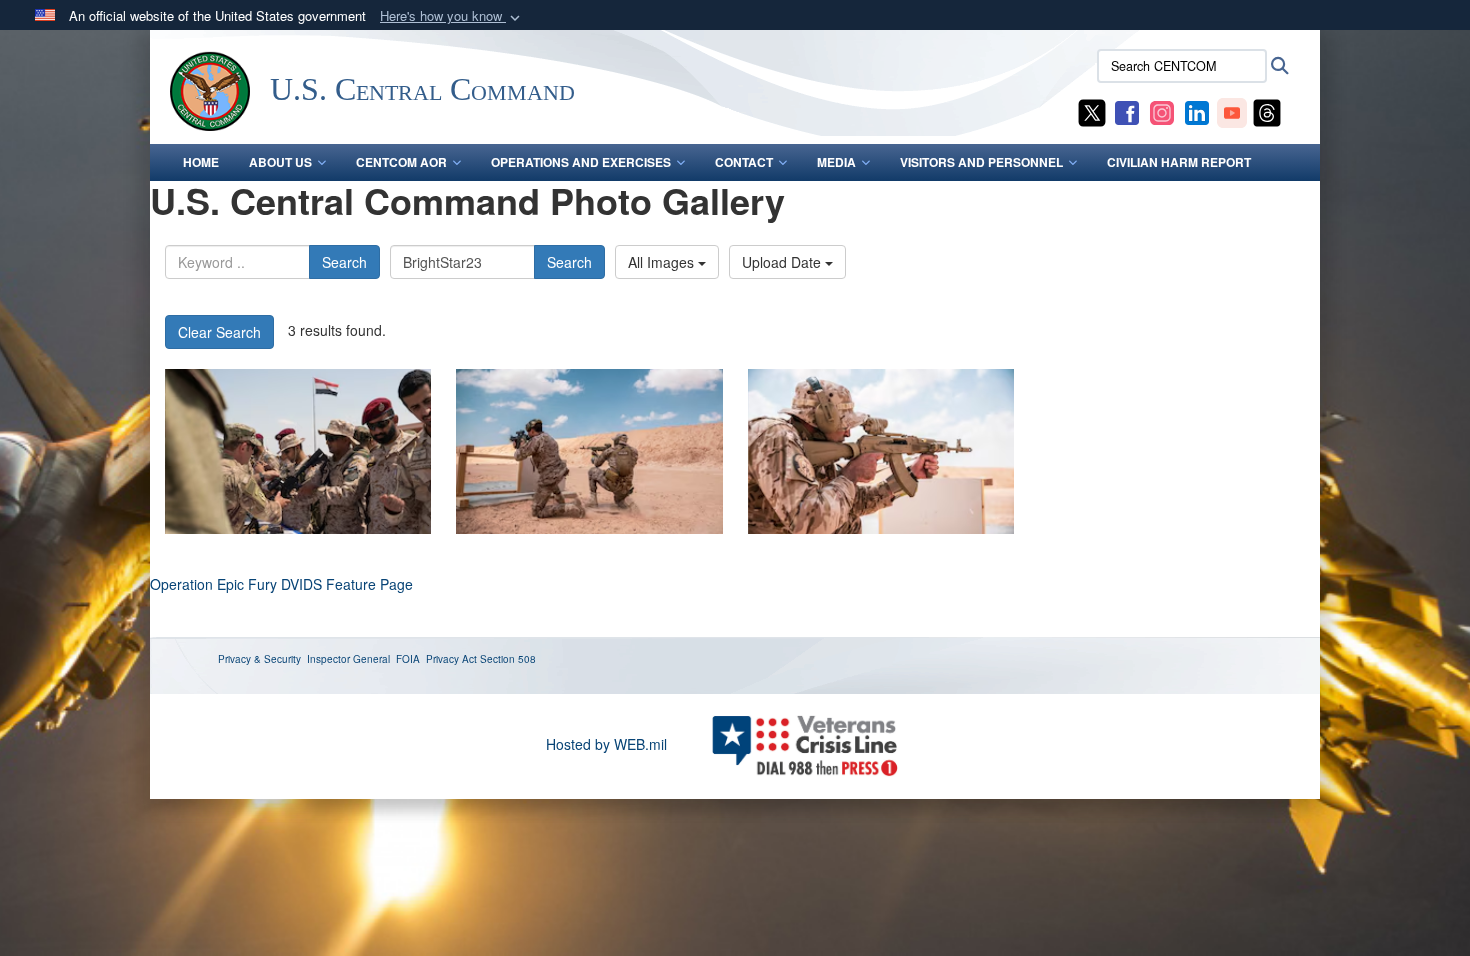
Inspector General (348, 659)
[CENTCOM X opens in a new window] (1092, 111)
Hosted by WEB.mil (606, 744)
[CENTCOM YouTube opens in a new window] (1232, 111)
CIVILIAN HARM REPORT (1179, 162)
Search (344, 262)
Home (201, 162)
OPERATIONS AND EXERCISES (581, 162)
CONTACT (744, 162)
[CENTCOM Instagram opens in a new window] (1162, 111)
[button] (452, 16)
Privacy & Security (259, 659)
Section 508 (508, 659)
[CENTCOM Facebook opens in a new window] (1127, 111)
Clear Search (219, 332)
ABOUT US (280, 162)
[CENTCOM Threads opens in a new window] (1267, 111)
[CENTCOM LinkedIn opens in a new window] (1197, 111)
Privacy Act (451, 659)
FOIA (408, 659)
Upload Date (783, 262)
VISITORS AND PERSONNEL (981, 162)
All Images (663, 262)
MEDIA (836, 162)
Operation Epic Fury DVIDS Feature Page (281, 584)
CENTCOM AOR (401, 162)
